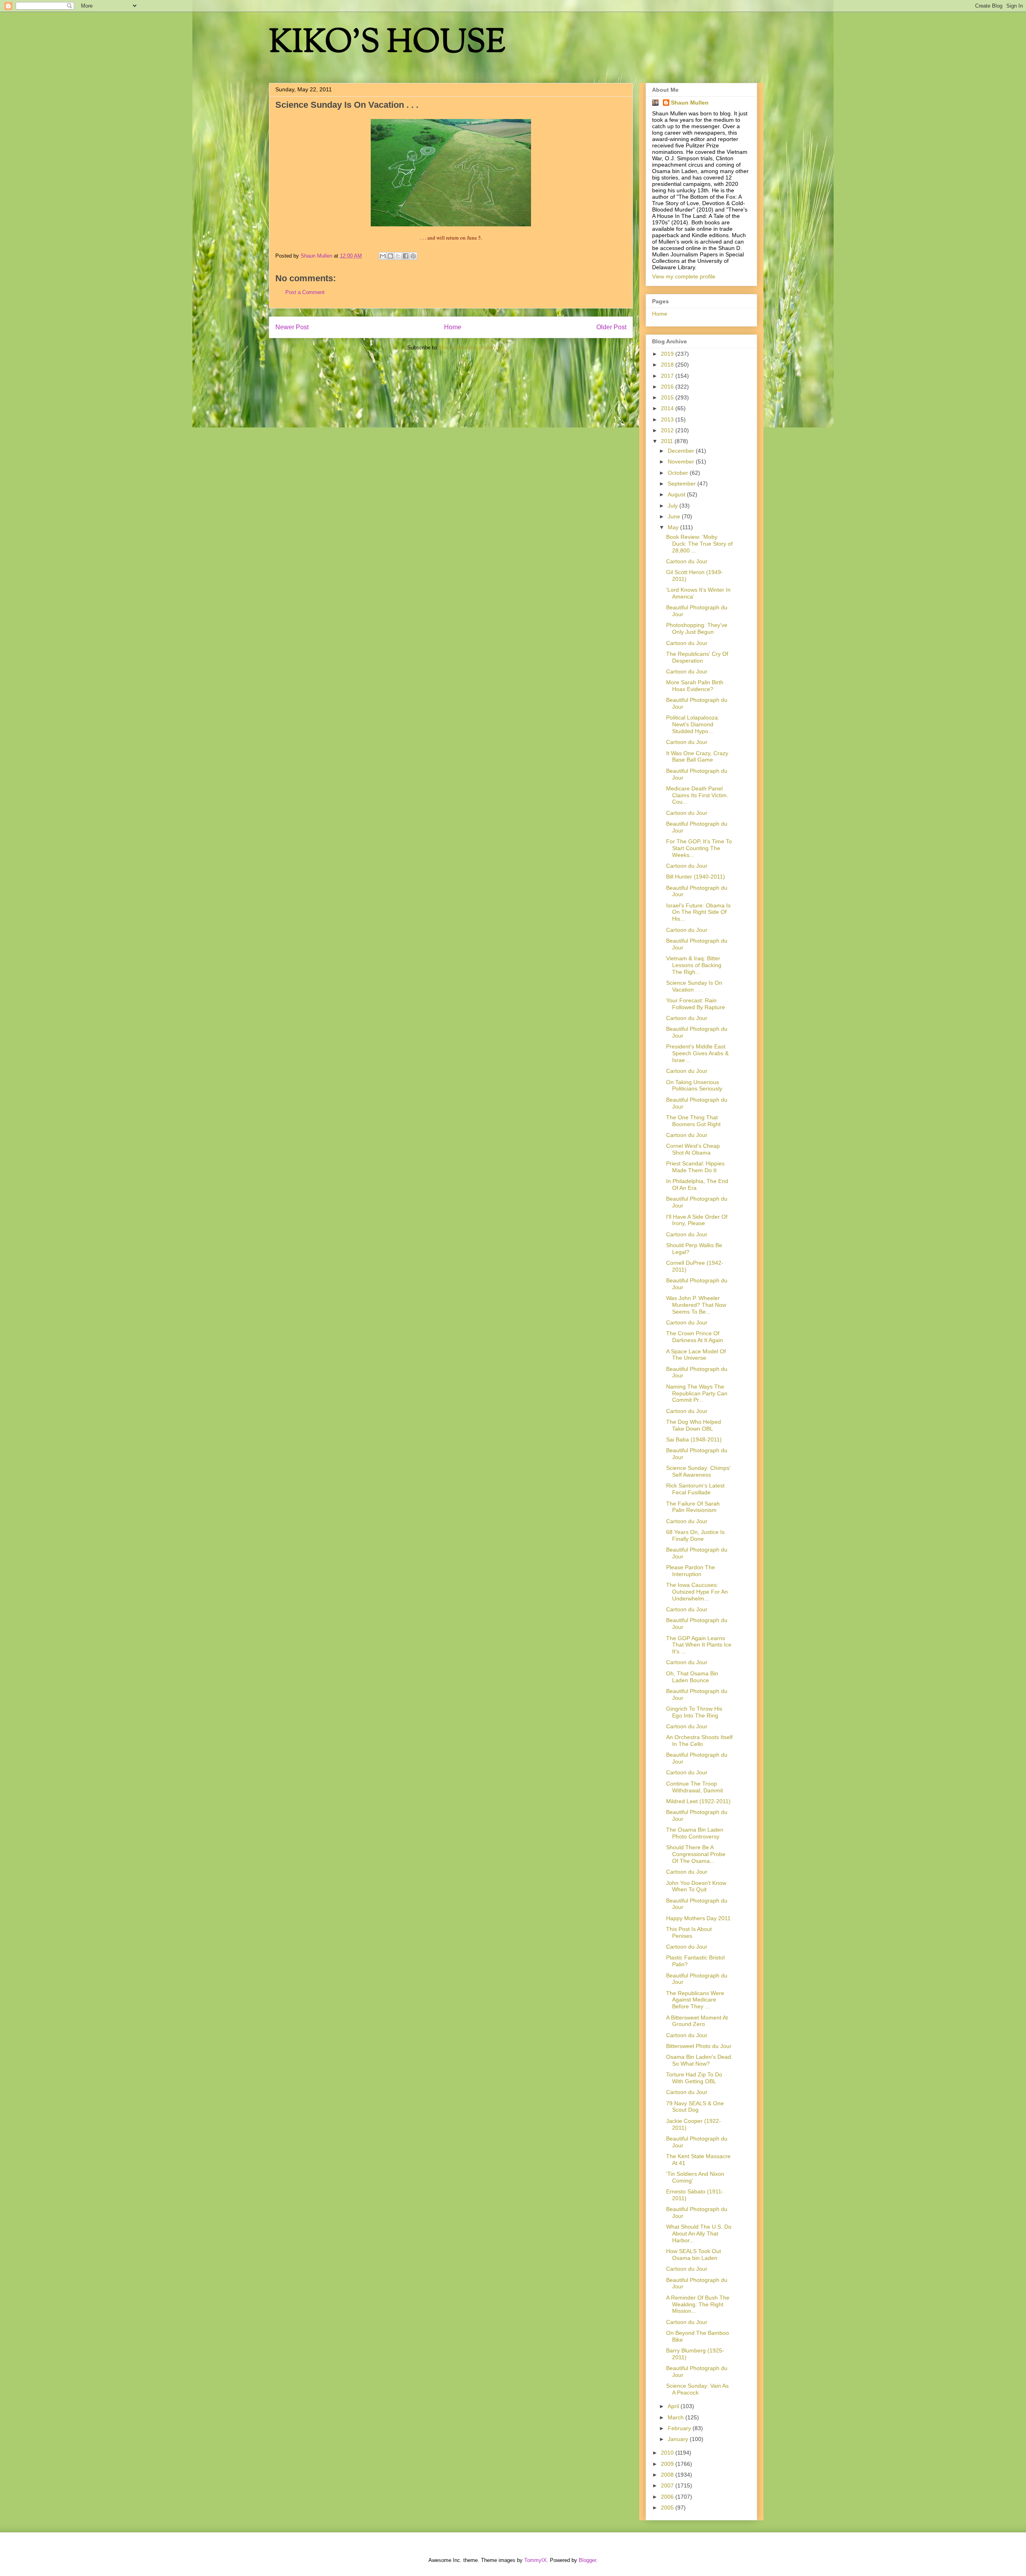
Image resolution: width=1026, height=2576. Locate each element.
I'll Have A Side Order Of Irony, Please (697, 1220)
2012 (668, 430)
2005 (668, 2507)
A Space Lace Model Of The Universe (696, 1355)
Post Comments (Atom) (467, 348)
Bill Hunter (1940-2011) (696, 877)
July (674, 506)
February (680, 2428)
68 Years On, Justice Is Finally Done (695, 1535)
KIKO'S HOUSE (387, 44)
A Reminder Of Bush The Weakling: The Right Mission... (698, 2304)
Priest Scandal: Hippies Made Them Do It (695, 1167)
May (674, 527)
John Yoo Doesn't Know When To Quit (696, 1886)
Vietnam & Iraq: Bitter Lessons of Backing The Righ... (694, 965)
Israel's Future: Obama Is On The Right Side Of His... (698, 912)
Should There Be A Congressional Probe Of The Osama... (696, 1854)
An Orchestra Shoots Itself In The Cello (699, 1741)
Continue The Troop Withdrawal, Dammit (695, 1787)
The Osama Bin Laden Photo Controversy (695, 1833)
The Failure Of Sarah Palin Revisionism (693, 1507)
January (679, 2439)
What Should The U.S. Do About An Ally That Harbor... (699, 2233)
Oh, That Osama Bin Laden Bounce (692, 1677)
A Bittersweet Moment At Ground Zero (697, 2021)
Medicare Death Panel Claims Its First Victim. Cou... (697, 795)
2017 (668, 376)
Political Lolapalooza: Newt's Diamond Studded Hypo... (693, 724)
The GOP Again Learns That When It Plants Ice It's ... (699, 1645)
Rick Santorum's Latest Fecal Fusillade (695, 1489)
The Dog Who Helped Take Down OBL (694, 1425)
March (677, 2417)
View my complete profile (684, 276)
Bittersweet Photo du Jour (699, 2046)
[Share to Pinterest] (413, 256)
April (674, 2406)
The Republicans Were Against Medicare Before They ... (695, 2000)
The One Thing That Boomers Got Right (693, 1121)
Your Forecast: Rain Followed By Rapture (696, 1004)
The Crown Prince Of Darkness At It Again (695, 1337)
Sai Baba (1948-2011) (694, 1439)
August (677, 494)
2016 (668, 387)
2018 (668, 365)
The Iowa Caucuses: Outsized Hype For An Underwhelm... (697, 1592)
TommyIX (535, 2560)
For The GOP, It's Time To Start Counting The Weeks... (699, 848)
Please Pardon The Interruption (691, 1571)
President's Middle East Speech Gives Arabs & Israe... (697, 1053)
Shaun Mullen (690, 103)
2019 (668, 354)
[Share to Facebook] (406, 256)
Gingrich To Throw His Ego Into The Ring (694, 1712)
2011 (668, 441)
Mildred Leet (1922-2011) (698, 1801)
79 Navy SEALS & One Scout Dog (695, 2107)
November (682, 462)
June (675, 516)
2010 (668, 2453)
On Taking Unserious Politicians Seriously (694, 1085)
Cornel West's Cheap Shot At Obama (693, 1149)
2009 (668, 2464)
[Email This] (383, 256)
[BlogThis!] (390, 256)
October (679, 473)
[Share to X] (398, 256)
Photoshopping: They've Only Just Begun (697, 628)
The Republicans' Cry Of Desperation (697, 657)
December (682, 451)
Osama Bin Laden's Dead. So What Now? (699, 2060)
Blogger (587, 2560)
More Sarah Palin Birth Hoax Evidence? (695, 686)
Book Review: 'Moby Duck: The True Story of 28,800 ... (699, 544)
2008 (668, 2475)
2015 (668, 397)
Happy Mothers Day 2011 (698, 1918)
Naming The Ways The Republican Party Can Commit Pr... (697, 1393)
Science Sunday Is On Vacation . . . (694, 986)
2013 (668, 419)
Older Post (611, 327)
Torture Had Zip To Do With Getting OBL (694, 2078)
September (683, 484)
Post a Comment (305, 292)
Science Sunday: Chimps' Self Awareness (698, 1471)
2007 (668, 2485)
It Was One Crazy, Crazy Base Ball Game (697, 757)
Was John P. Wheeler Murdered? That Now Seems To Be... (696, 1305)
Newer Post (292, 327)
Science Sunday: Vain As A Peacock (697, 2389)
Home (453, 327)
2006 (668, 2497)
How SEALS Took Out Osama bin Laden (694, 2255)
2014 (668, 408)
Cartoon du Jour (687, 561)
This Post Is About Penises (689, 1932)
